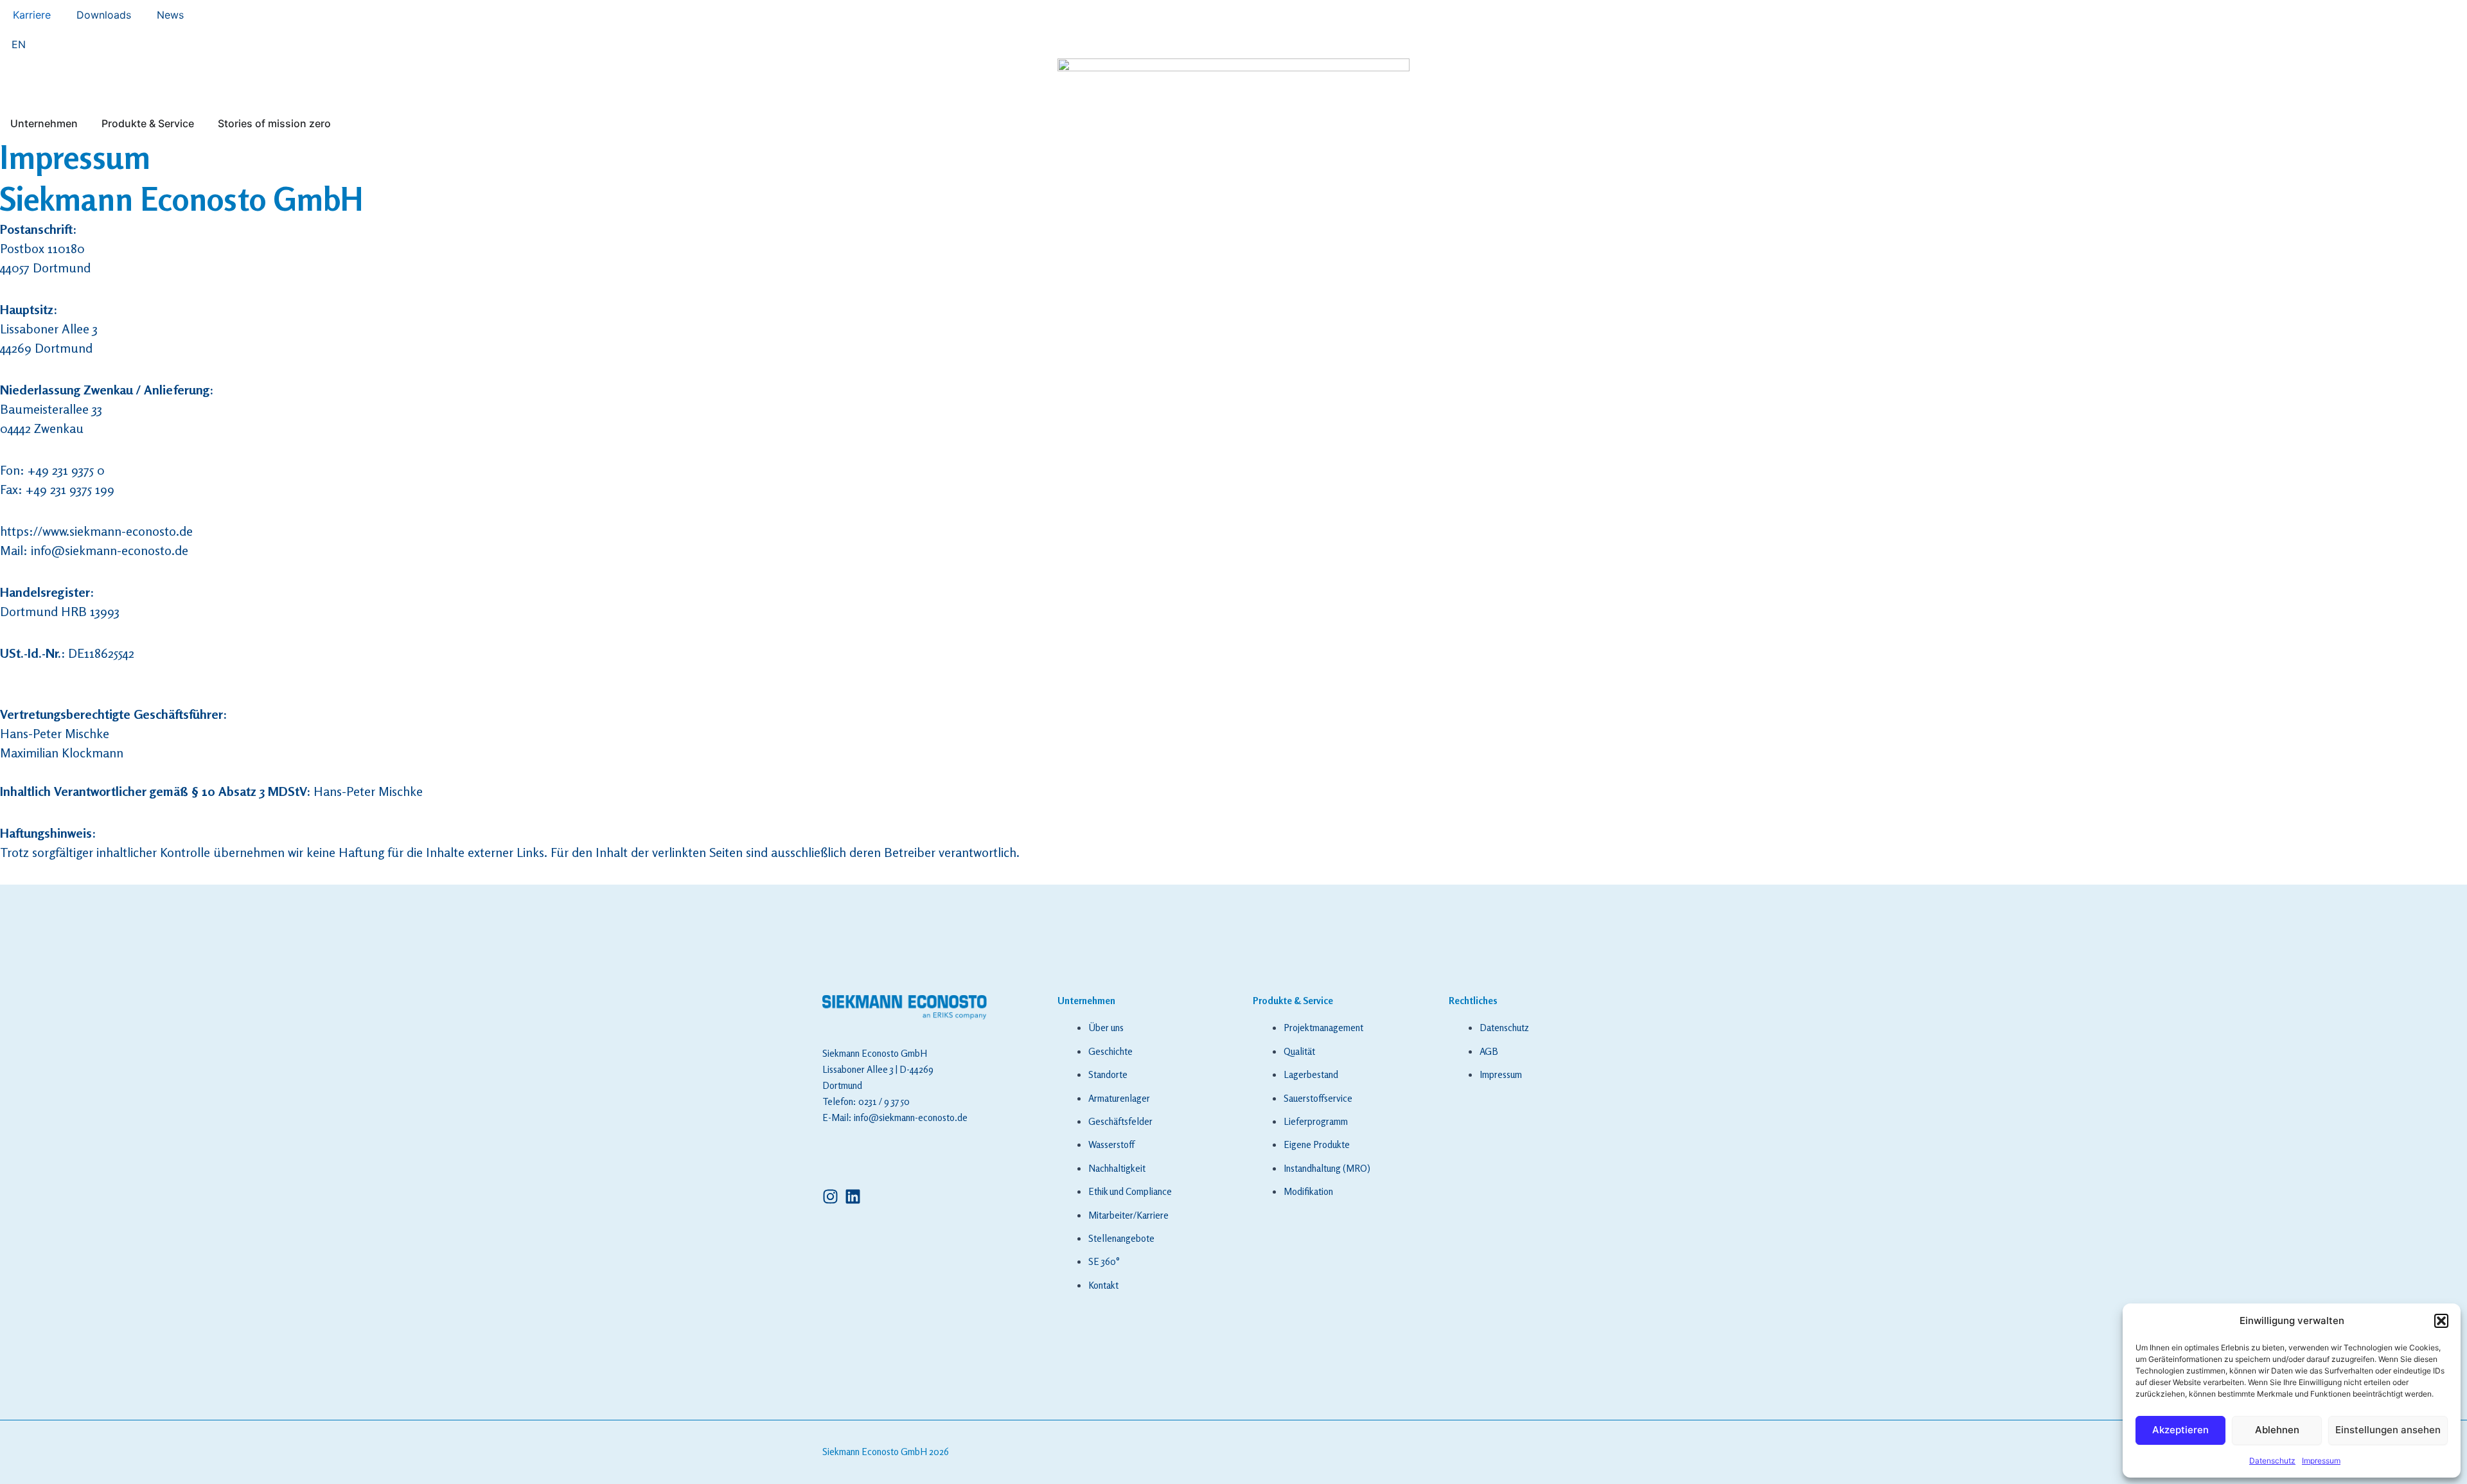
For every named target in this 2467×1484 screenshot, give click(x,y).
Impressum (2321, 1461)
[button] (2441, 1321)
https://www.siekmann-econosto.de (96, 531)
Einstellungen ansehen (2388, 1430)
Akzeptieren (2180, 1430)
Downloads (104, 15)
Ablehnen (2277, 1430)
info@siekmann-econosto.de (110, 550)
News (170, 15)
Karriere (32, 15)
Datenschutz (2272, 1461)
